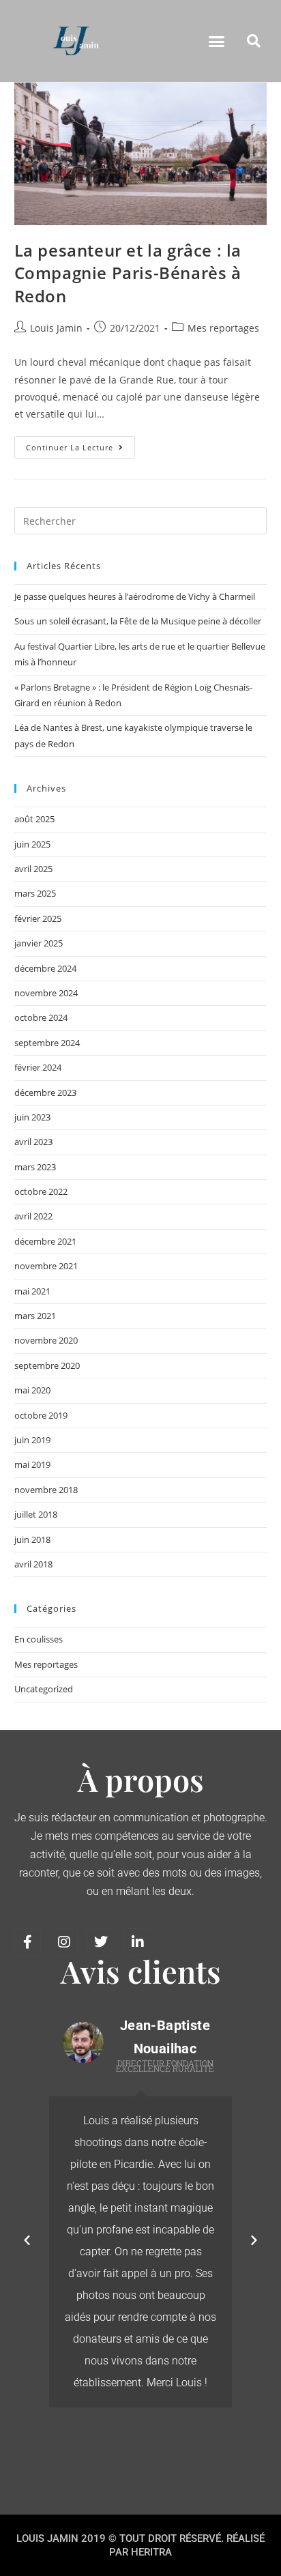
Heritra (151, 2552)
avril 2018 (33, 1564)
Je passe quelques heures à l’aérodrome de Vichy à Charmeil (135, 596)
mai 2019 (32, 1464)
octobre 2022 (41, 1191)
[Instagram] (64, 1942)
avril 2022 (33, 1216)
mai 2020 (32, 1390)
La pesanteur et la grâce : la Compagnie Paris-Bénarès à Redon (128, 273)
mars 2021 (35, 1316)
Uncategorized (44, 1689)
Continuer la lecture (80, 444)
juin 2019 (32, 1440)
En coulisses (39, 1639)
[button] (217, 41)
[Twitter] (101, 1942)
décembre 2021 (45, 1241)
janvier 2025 (39, 943)
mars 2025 (35, 893)
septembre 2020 (47, 1365)
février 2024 (38, 1067)
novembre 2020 (46, 1340)
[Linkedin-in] (138, 1942)
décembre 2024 (45, 968)
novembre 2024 (46, 993)
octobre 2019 (41, 1415)
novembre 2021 (46, 1266)
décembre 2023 (45, 1092)
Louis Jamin (56, 328)
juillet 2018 (36, 1514)
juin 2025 (32, 844)
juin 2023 (32, 1117)
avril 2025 (33, 869)
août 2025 (34, 819)
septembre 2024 (47, 1043)
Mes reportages (223, 328)
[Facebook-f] (27, 1942)
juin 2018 (32, 1539)
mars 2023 (35, 1167)
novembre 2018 (46, 1490)
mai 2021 (32, 1291)
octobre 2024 (41, 1017)
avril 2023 (33, 1142)
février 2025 (38, 918)
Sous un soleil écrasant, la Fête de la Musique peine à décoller (138, 621)
